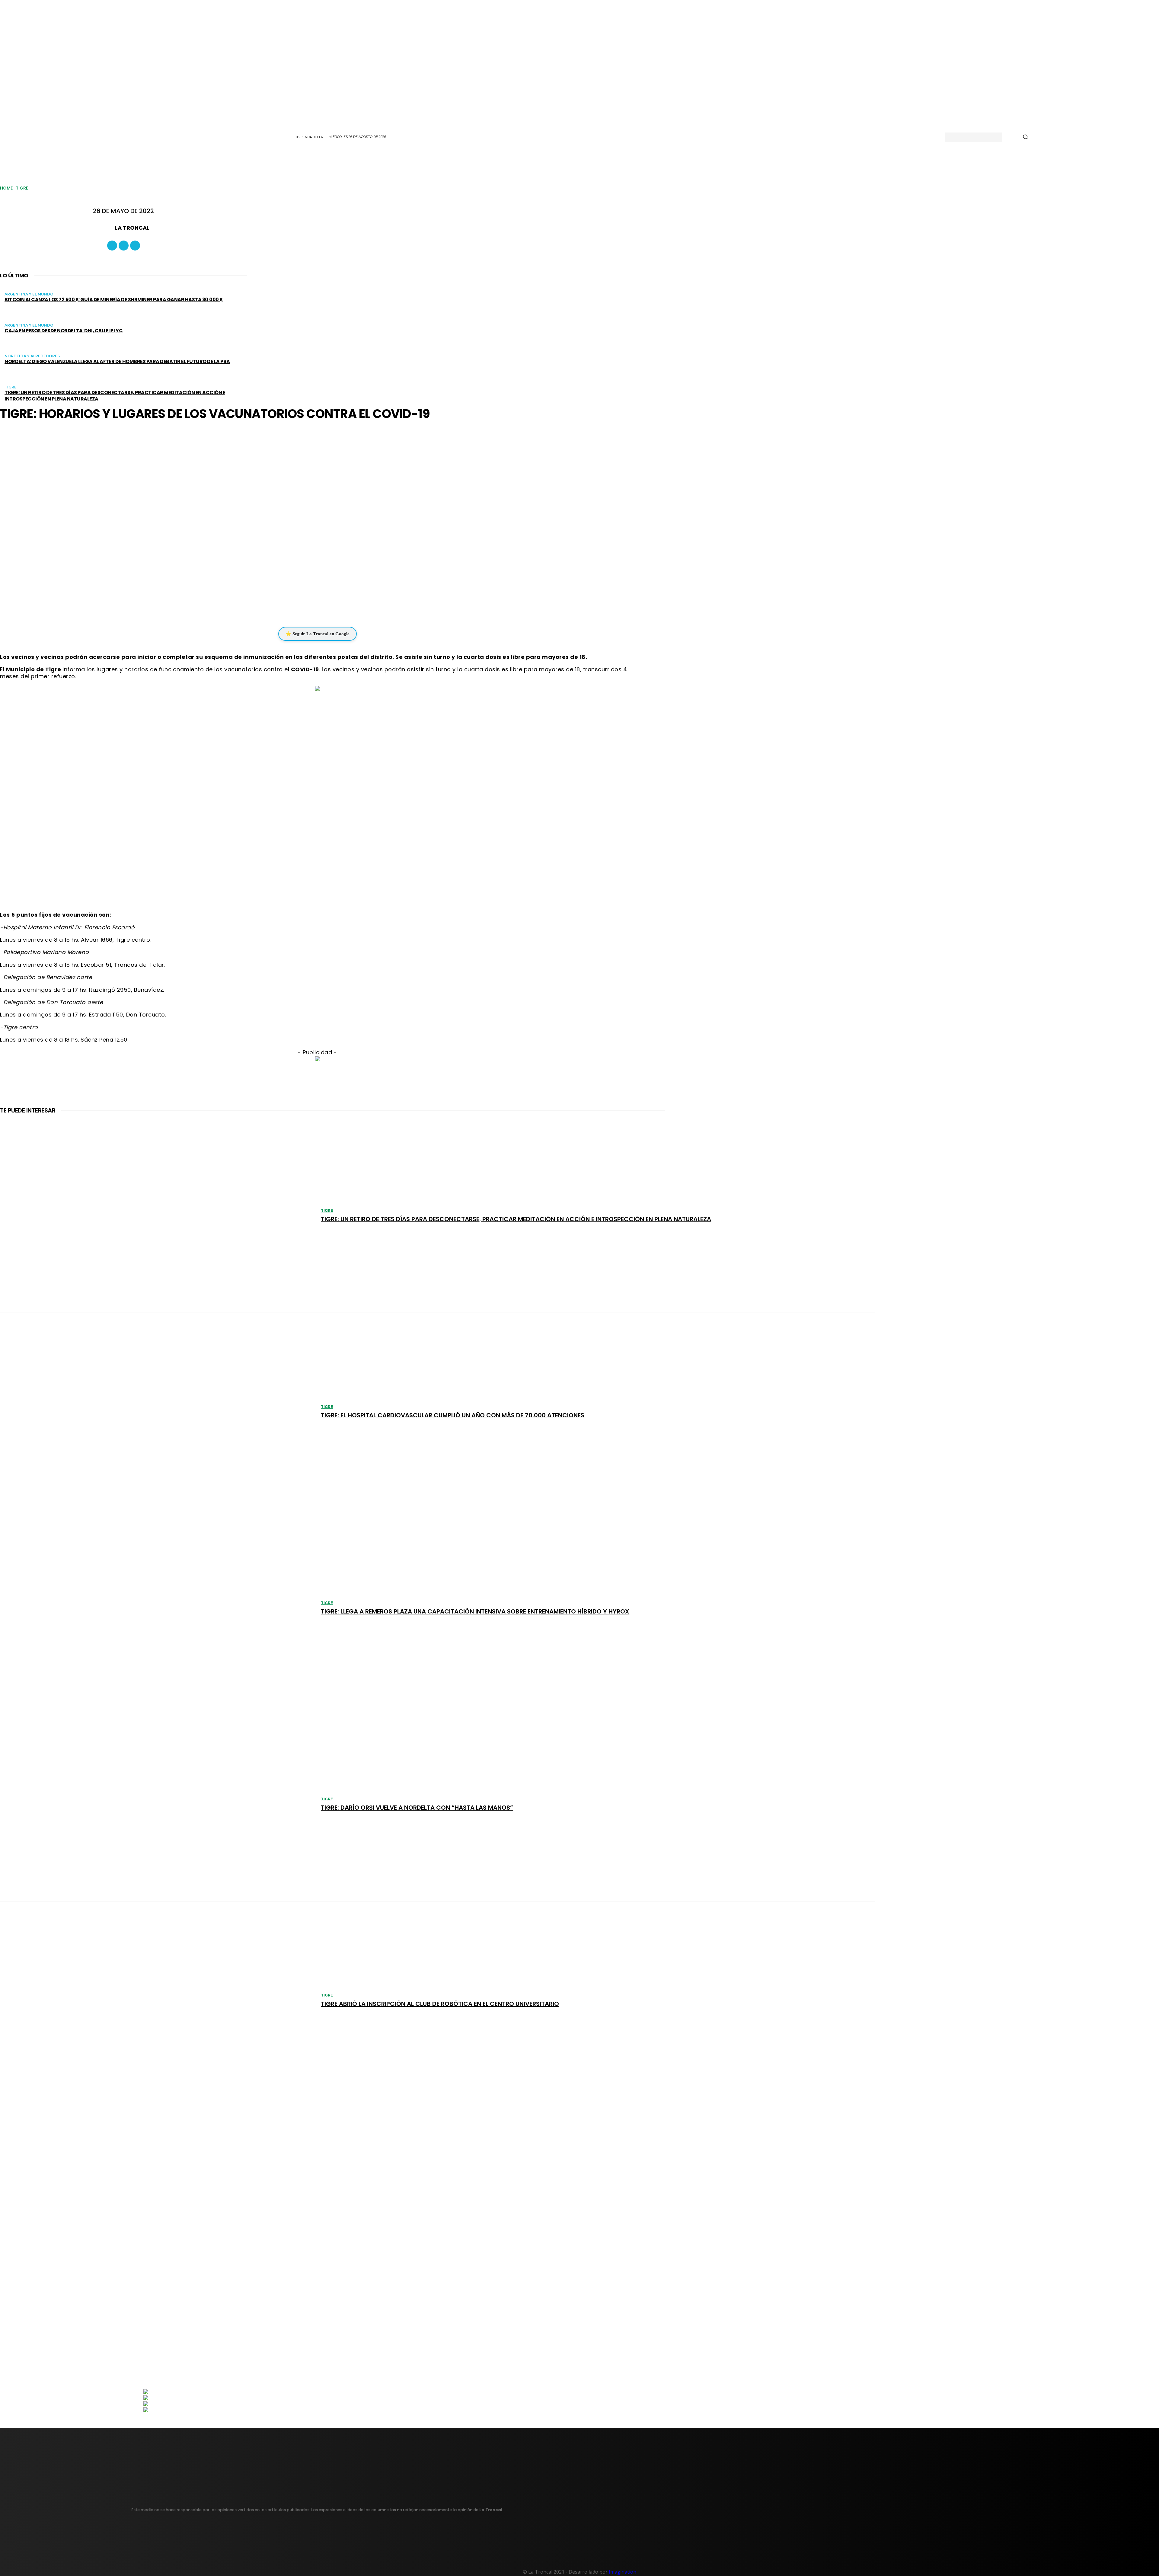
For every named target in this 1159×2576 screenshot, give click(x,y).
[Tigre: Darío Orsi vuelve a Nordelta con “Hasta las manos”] (157, 1803)
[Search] (1025, 137)
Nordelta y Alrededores (32, 356)
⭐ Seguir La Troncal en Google (318, 634)
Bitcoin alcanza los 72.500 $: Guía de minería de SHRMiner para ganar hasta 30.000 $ (114, 300)
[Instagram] (124, 246)
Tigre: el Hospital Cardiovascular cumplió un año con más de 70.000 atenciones (453, 1415)
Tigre (22, 188)
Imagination (623, 2572)
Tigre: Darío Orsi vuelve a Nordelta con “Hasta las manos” (417, 1808)
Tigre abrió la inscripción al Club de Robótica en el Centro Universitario (440, 2004)
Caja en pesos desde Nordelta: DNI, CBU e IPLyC (64, 331)
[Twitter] (135, 246)
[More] (354, 608)
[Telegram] (331, 608)
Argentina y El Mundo (29, 294)
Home (6, 188)
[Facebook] (112, 246)
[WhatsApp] (313, 608)
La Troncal (132, 228)
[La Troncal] (107, 228)
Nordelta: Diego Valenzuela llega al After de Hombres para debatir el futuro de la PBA (117, 361)
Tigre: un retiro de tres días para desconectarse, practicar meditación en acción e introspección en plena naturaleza (115, 396)
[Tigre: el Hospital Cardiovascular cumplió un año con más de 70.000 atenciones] (157, 1411)
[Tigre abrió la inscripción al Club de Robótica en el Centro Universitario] (157, 2000)
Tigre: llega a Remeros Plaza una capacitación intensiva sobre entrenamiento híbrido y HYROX (475, 1611)
